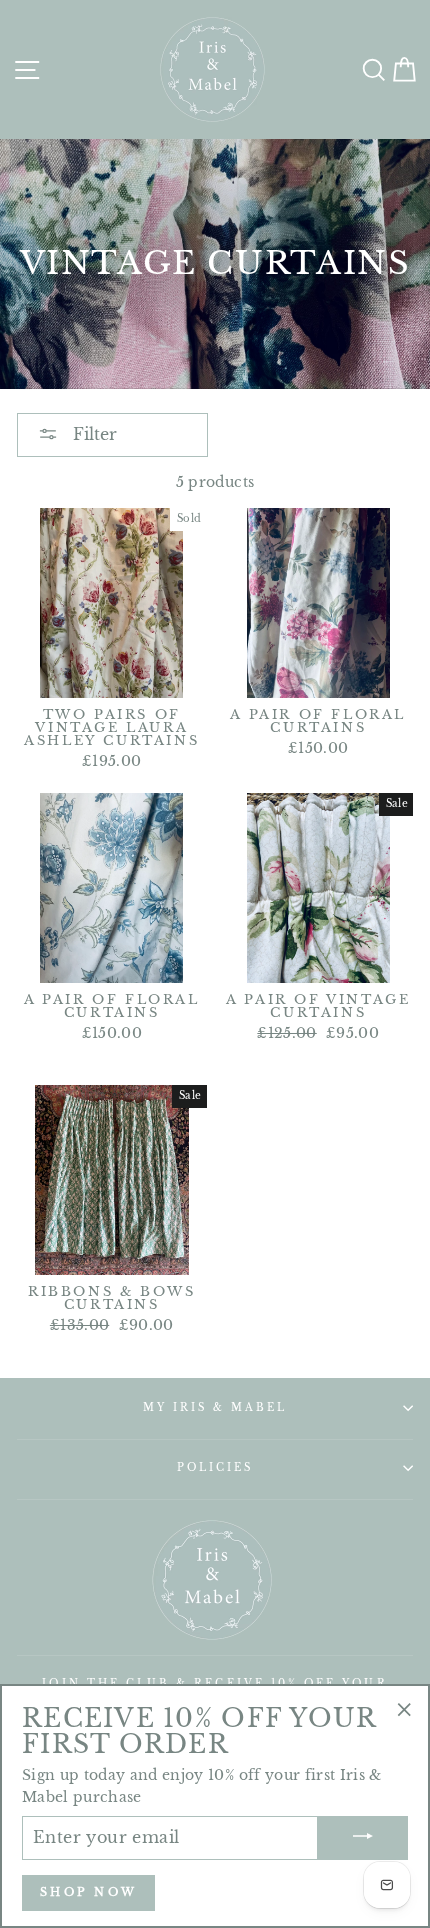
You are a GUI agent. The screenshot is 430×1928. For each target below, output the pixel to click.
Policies (215, 1467)
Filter (92, 434)
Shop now (88, 1892)
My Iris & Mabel (215, 1407)
